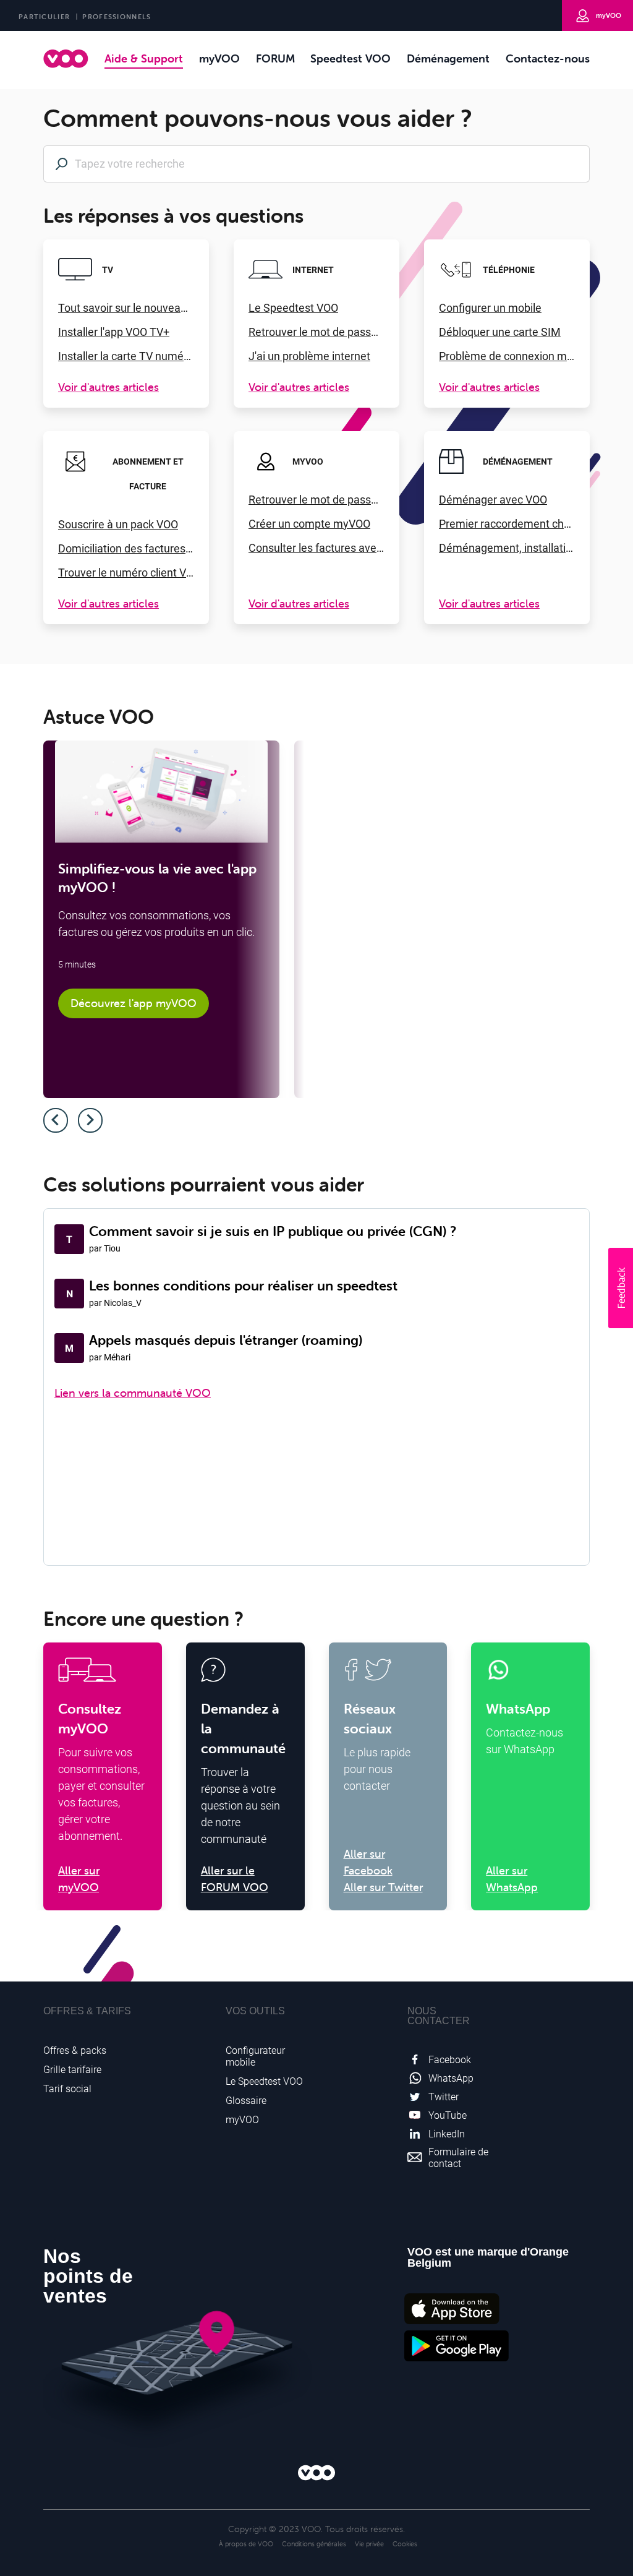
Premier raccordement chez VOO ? (507, 524)
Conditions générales (314, 2544)
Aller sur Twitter (383, 1887)
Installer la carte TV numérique (126, 356)
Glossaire (246, 2101)
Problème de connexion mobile (507, 356)
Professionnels (117, 17)
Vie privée (369, 2544)
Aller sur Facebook (368, 1862)
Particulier (44, 17)
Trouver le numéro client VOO (126, 573)
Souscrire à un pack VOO (118, 524)
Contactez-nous (548, 58)
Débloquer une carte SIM (500, 332)
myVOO (609, 15)
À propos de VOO (246, 2544)
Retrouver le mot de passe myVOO (316, 500)
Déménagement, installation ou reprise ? (507, 548)
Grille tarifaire (72, 2070)
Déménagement (448, 58)
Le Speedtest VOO (293, 308)
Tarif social (67, 2089)
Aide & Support (144, 58)
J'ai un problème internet (309, 356)
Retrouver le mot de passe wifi (316, 332)
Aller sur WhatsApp (512, 1879)
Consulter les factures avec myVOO (316, 548)
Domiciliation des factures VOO (126, 548)
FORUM (275, 58)
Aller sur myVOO (79, 1879)
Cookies (405, 2544)
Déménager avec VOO (493, 500)
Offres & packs (75, 2050)
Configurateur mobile (255, 2056)
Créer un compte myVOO (309, 524)
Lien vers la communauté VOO (133, 1393)
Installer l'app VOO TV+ (114, 332)
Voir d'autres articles (108, 387)
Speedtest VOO (350, 58)
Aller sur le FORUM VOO (235, 1879)
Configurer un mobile (490, 308)
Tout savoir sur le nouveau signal (126, 308)
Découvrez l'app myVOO (134, 1003)
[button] (621, 1288)
